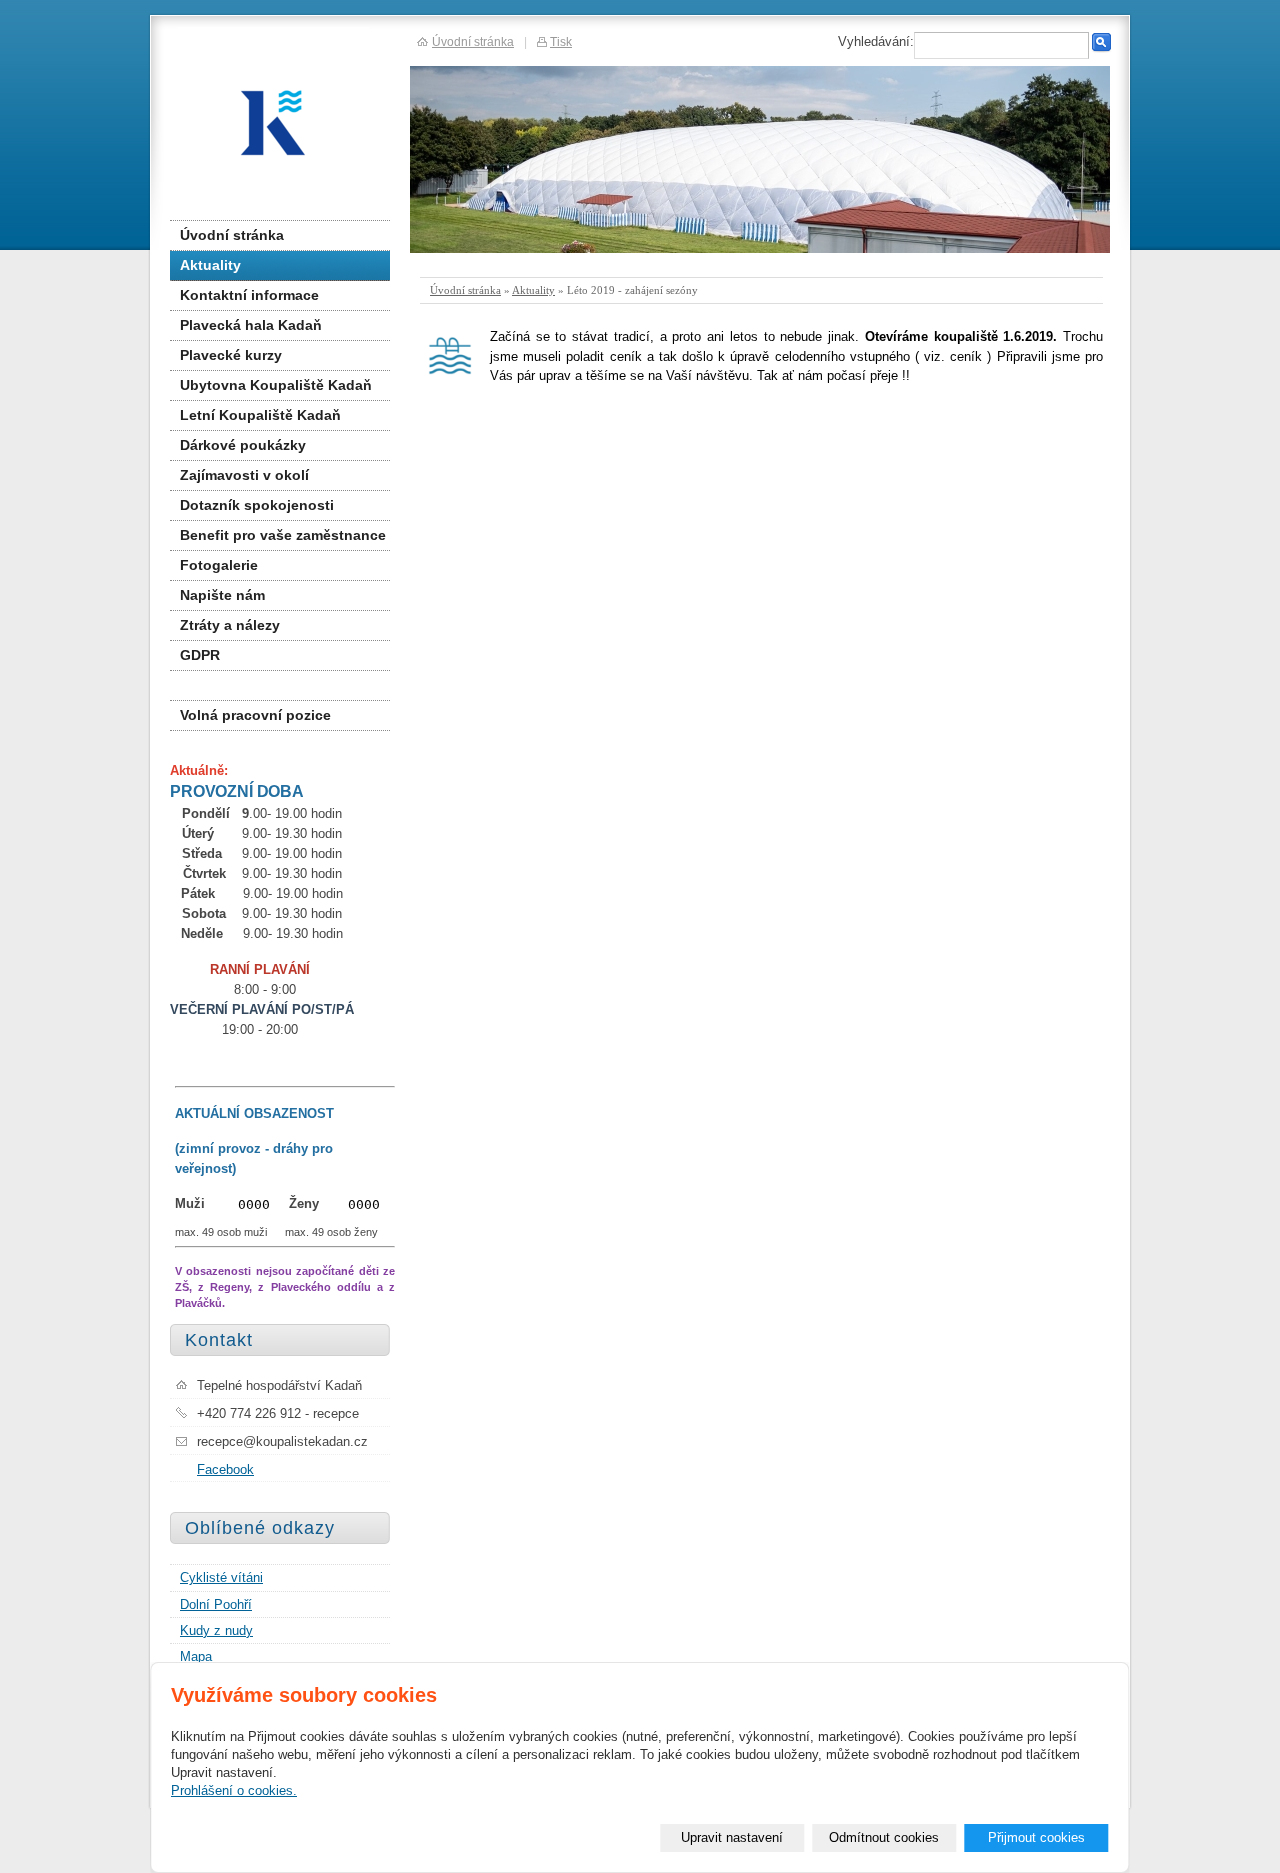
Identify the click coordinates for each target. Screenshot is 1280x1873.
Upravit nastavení (732, 1837)
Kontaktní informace (249, 295)
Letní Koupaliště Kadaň (260, 415)
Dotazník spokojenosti (257, 505)
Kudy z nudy (216, 1630)
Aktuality (533, 290)
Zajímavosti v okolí (244, 475)
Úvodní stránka (465, 290)
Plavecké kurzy (231, 355)
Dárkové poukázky (243, 445)
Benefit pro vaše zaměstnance (283, 535)
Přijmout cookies (1036, 1837)
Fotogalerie (219, 565)
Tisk (561, 41)
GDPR (200, 655)
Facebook (225, 1469)
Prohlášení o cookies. (234, 1790)
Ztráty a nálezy (230, 625)
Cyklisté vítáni (221, 1577)
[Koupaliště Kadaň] (287, 122)
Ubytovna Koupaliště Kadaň (276, 385)
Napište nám (222, 595)
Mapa (196, 1656)
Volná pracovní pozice (255, 715)
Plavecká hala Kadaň (251, 325)
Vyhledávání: (876, 41)
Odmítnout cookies (884, 1837)
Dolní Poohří (216, 1604)
